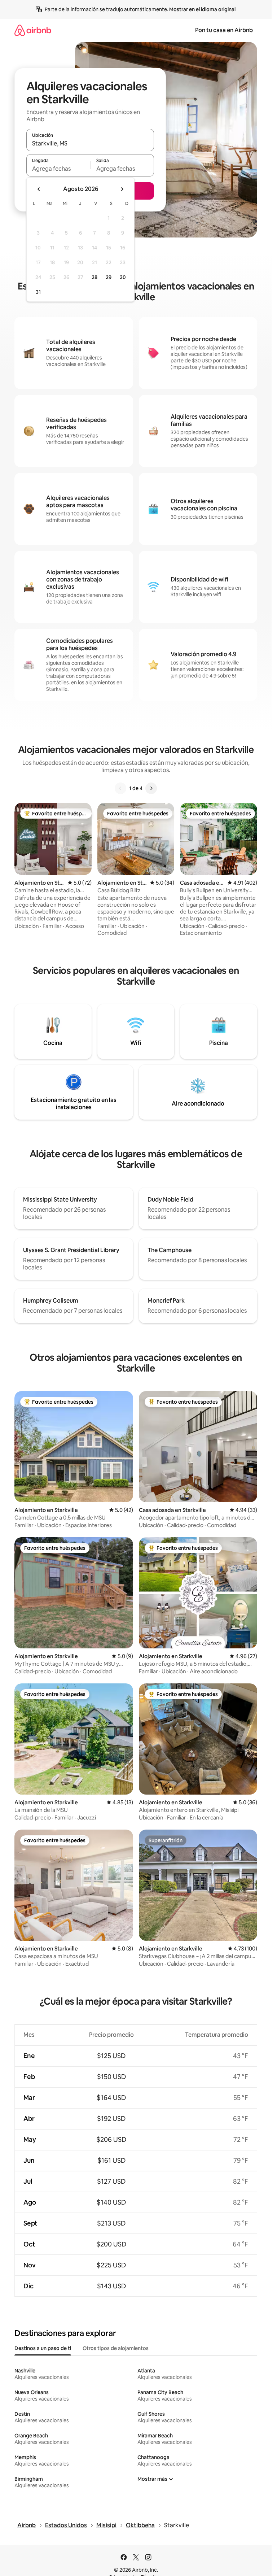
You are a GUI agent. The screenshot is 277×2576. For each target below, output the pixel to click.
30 (123, 277)
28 (94, 277)
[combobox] (90, 143)
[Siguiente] (151, 788)
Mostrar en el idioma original (202, 9)
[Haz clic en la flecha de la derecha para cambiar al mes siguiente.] (122, 189)
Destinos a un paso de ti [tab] (43, 2348)
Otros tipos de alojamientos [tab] (116, 2348)
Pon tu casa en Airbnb (224, 30)
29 (109, 277)
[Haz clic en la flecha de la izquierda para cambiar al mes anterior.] (39, 189)
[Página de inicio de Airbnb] (33, 30)
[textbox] (58, 169)
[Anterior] (120, 788)
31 (38, 292)
